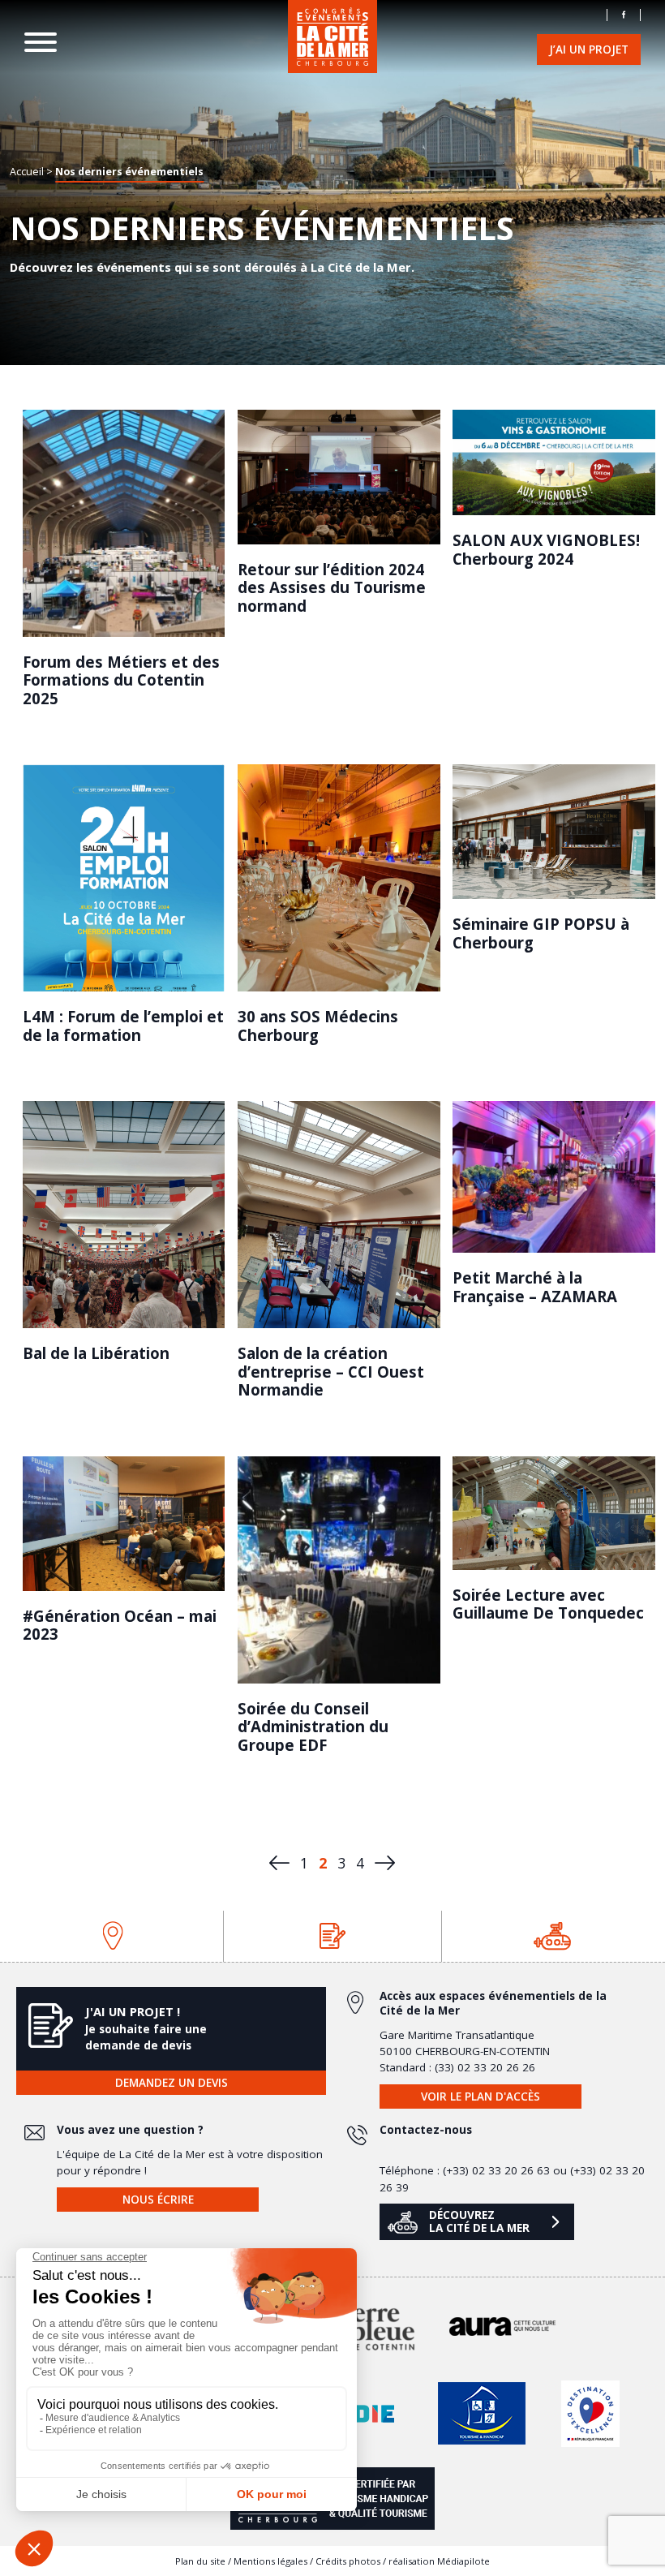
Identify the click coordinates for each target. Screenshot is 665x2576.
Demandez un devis (172, 2083)
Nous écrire (158, 2200)
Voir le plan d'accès (481, 2096)
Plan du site (200, 2561)
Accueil (27, 171)
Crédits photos (348, 2561)
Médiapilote (463, 2561)
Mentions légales (270, 2561)
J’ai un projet (589, 49)
